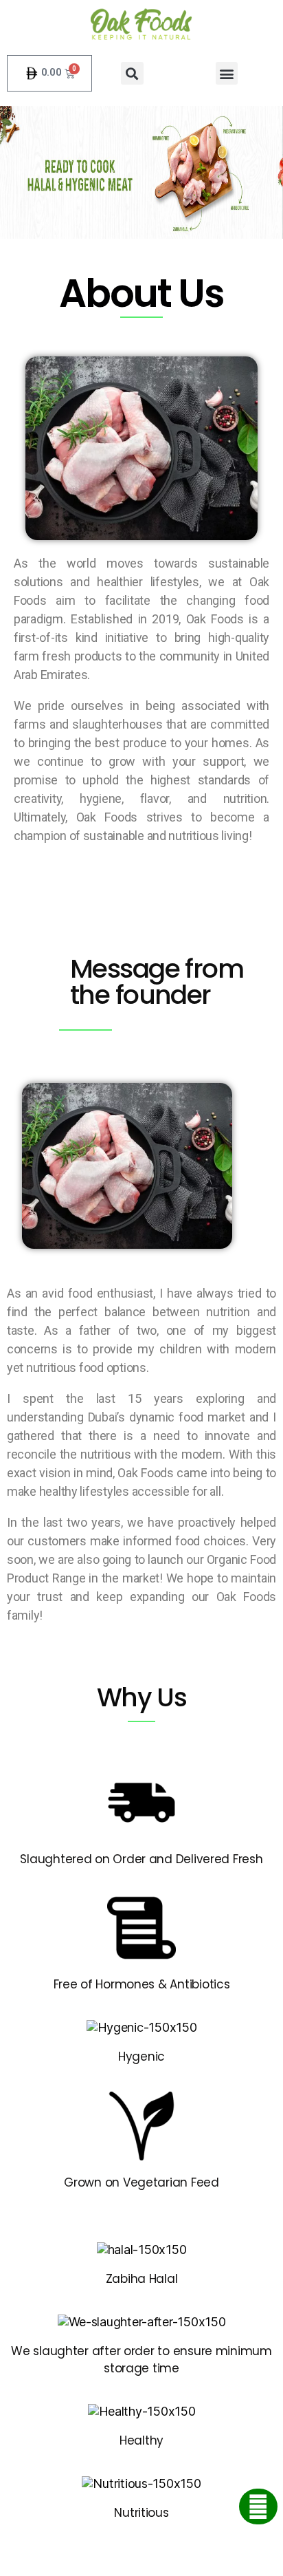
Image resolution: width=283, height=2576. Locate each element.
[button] (132, 73)
